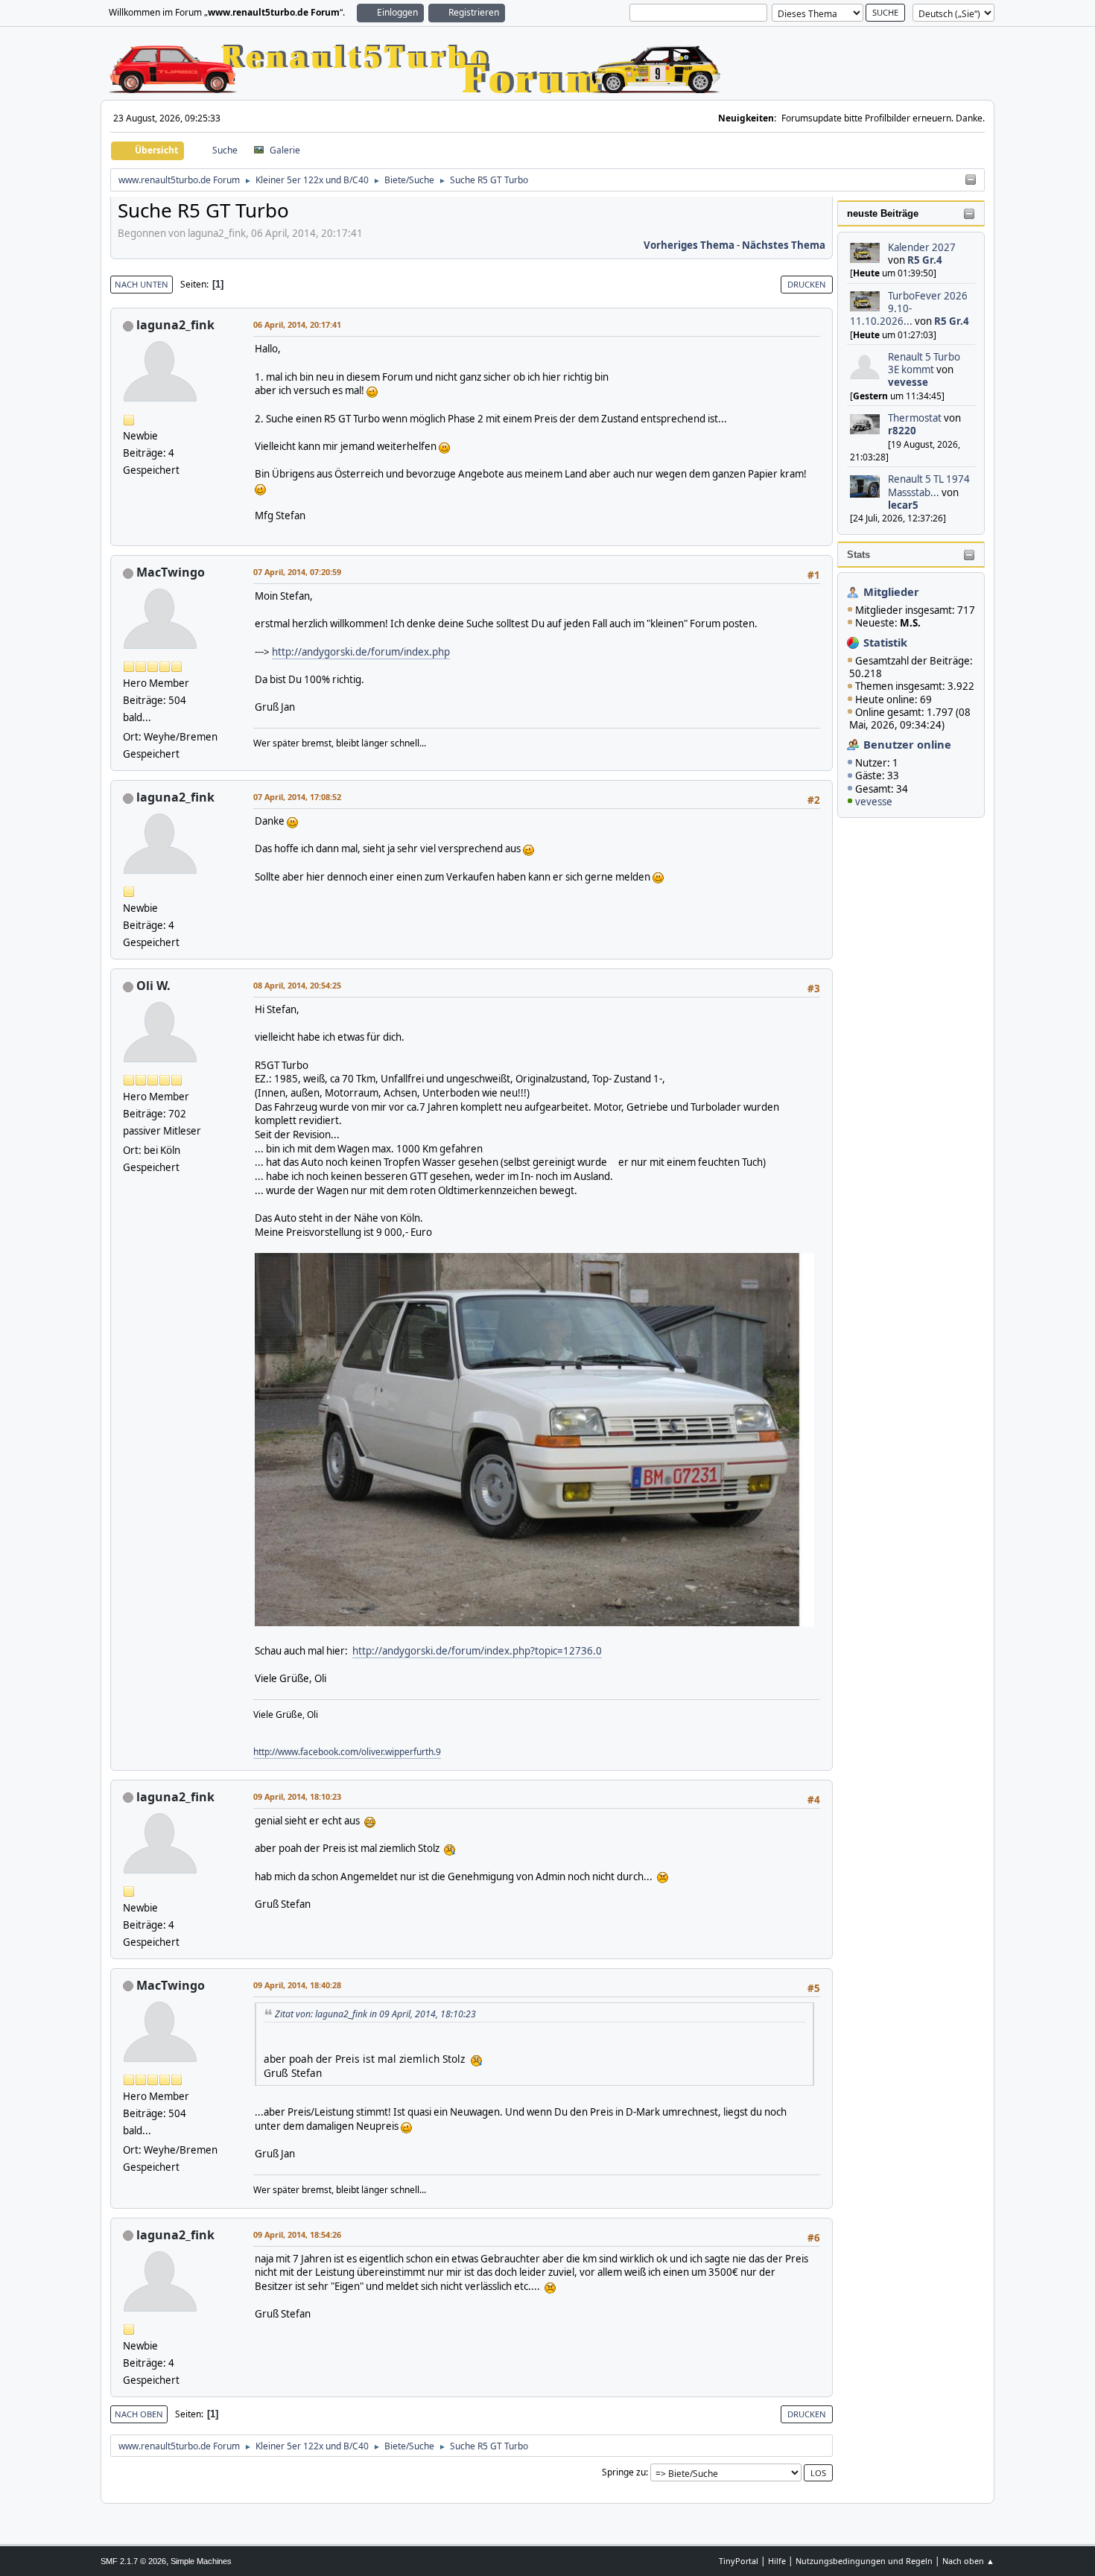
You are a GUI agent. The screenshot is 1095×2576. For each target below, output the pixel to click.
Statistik (885, 642)
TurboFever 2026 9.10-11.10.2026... (909, 309)
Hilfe (777, 2561)
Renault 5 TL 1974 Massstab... (929, 485)
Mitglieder (891, 591)
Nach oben (139, 2414)
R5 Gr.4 (925, 260)
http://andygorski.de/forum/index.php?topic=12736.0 (477, 1651)
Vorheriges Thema (689, 245)
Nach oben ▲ (968, 2561)
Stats (858, 555)
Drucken (807, 284)
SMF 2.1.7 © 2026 (133, 2561)
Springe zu (624, 2472)
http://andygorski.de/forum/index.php (361, 652)
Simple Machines (201, 2561)
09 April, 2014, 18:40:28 (297, 1985)
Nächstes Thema (784, 245)
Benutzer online (907, 744)
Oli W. (153, 986)
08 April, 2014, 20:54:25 (297, 985)
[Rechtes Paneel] (971, 180)
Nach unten (142, 284)
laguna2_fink (175, 325)
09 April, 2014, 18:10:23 (297, 1796)
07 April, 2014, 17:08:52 (297, 797)
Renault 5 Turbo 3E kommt (924, 363)
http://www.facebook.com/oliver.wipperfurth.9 (347, 1752)
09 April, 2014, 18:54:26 (297, 2234)
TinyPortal (739, 2561)
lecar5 (903, 505)
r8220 (902, 431)
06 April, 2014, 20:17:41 (297, 324)
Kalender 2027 (922, 247)
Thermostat (915, 418)
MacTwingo (171, 572)
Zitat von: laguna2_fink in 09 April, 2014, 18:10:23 (375, 2014)
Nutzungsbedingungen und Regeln (864, 2561)
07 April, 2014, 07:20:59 (297, 572)
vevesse (908, 382)
